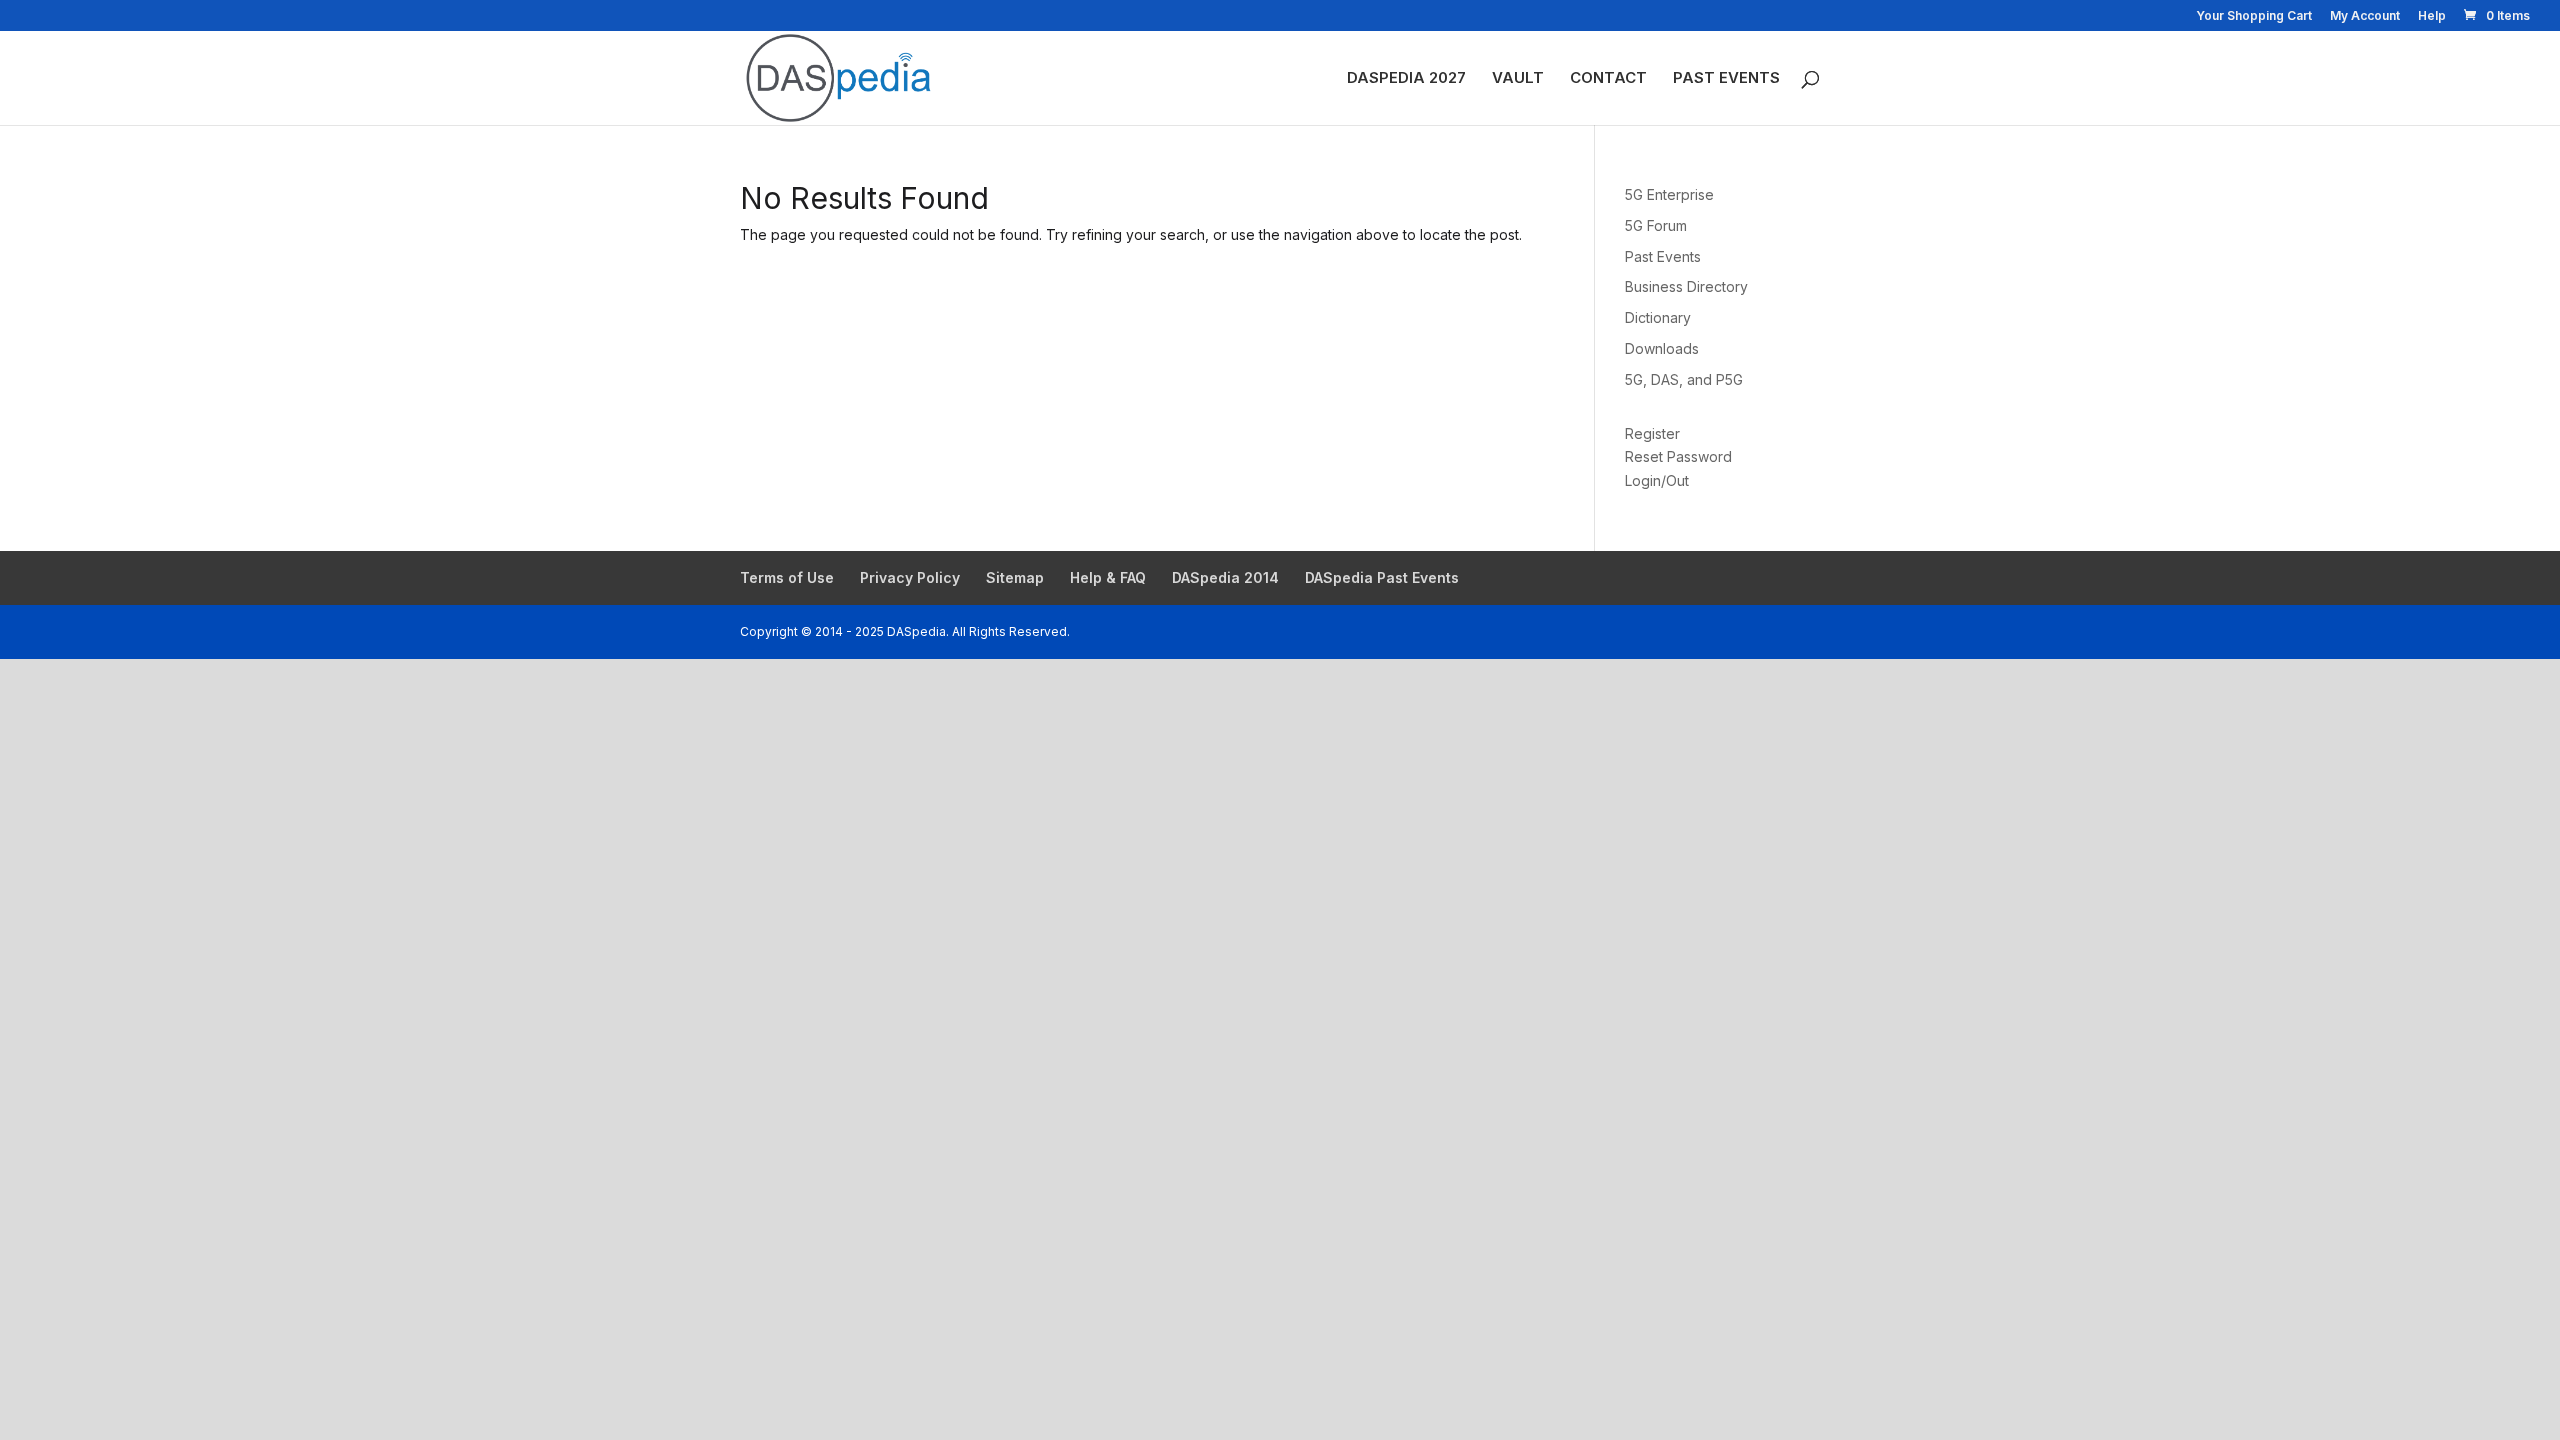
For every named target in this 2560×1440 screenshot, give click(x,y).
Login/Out (1657, 480)
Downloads (1662, 348)
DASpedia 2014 (1225, 577)
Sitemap (1015, 577)
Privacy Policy (910, 577)
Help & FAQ (1108, 577)
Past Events (1663, 256)
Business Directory (1686, 286)
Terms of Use (787, 577)
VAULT (1518, 79)
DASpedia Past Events (1382, 577)
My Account (2365, 16)
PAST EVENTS (1726, 79)
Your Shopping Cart (2254, 16)
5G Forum (1656, 225)
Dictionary (1658, 317)
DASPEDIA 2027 (1406, 79)
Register (1652, 433)
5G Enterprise (1669, 194)
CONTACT (1608, 79)
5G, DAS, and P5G (1684, 379)
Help (2432, 16)
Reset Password (1678, 456)
